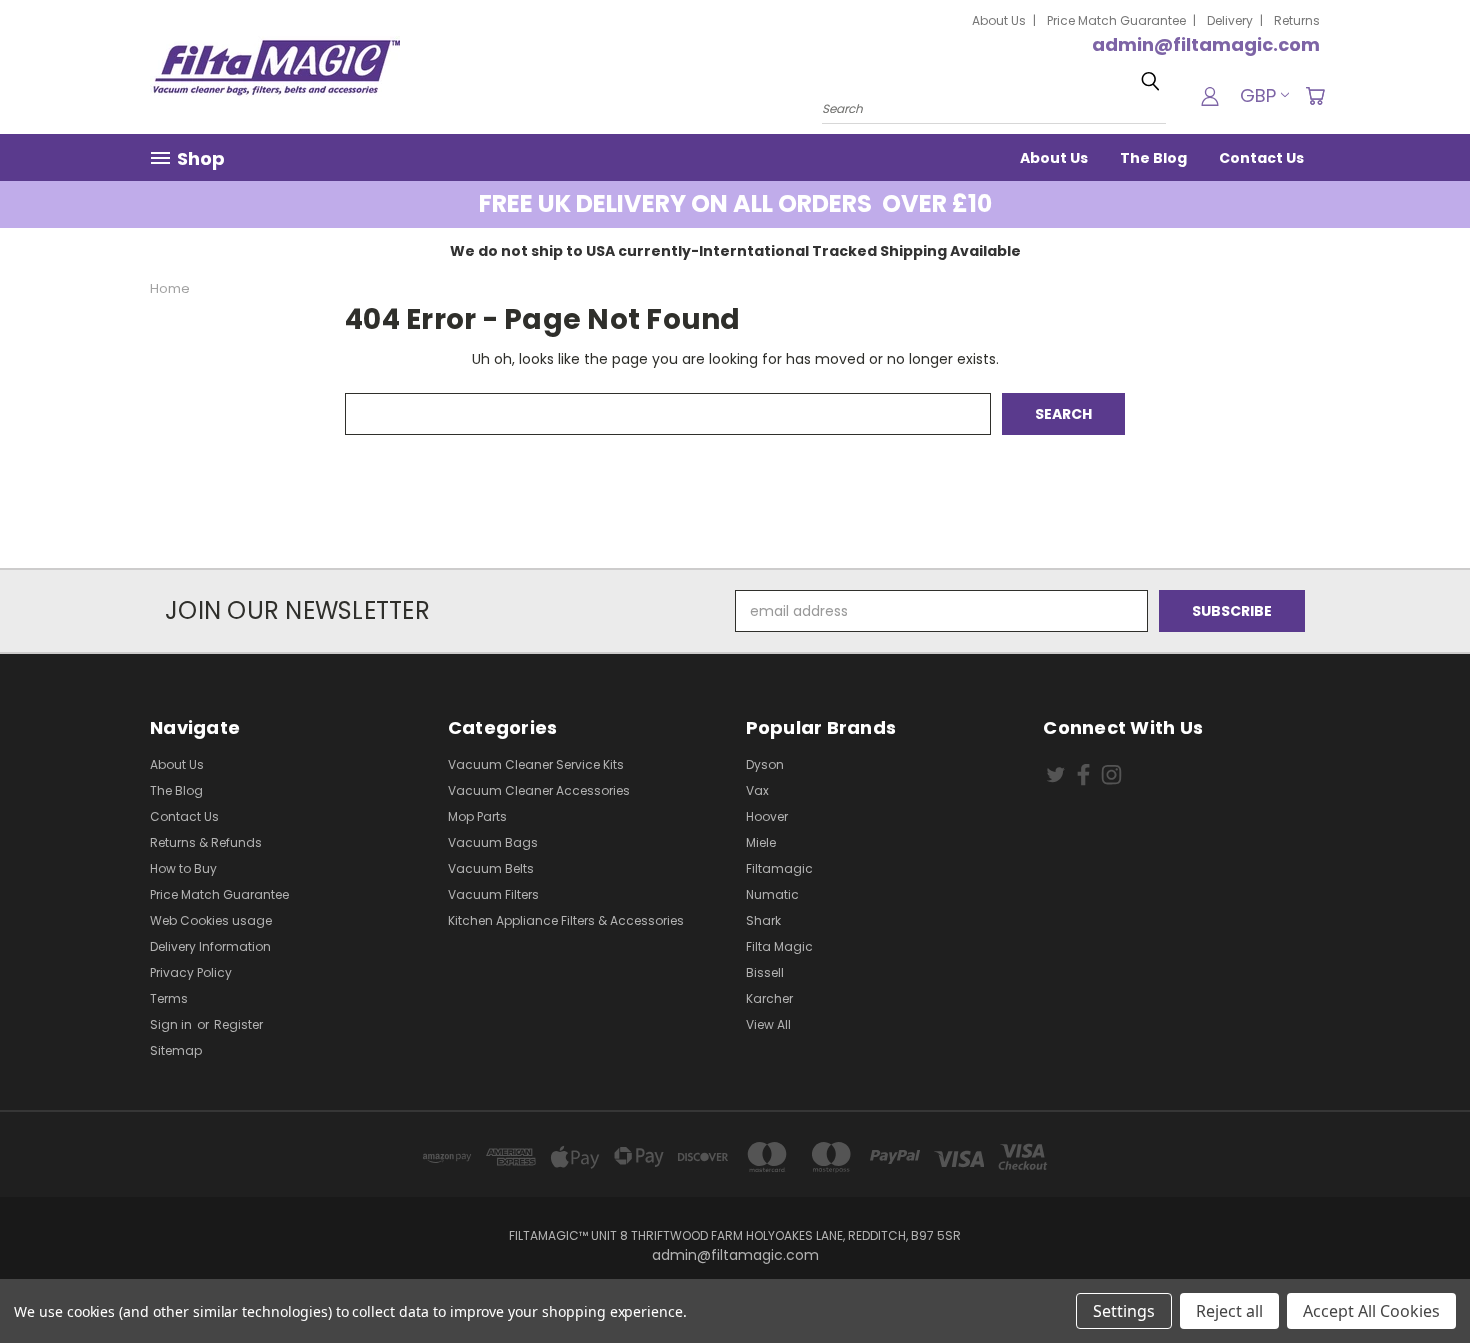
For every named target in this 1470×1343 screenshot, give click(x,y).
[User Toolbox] (1210, 96)
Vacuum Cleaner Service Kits (536, 764)
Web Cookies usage (211, 920)
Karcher (769, 998)
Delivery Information (210, 946)
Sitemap (176, 1050)
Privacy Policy (191, 972)
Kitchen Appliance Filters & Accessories (566, 920)
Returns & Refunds (206, 842)
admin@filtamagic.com (1206, 44)
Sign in (172, 1024)
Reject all (1229, 1311)
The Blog (1153, 158)
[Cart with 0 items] (1315, 96)
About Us (999, 20)
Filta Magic (779, 946)
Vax (757, 790)
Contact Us (1261, 158)
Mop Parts (477, 816)
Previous (1417, 1280)
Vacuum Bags (493, 842)
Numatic (772, 894)
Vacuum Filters (493, 894)
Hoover (767, 816)
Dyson (765, 764)
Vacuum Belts (491, 868)
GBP (1258, 95)
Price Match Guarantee (1116, 20)
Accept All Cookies (1371, 1311)
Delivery (1230, 20)
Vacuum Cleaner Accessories (539, 790)
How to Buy (183, 868)
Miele (761, 842)
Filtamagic (779, 868)
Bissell (765, 972)
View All (768, 1024)
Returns (1297, 20)
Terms (169, 998)
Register (238, 1024)
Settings (1124, 1311)
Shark (763, 920)
